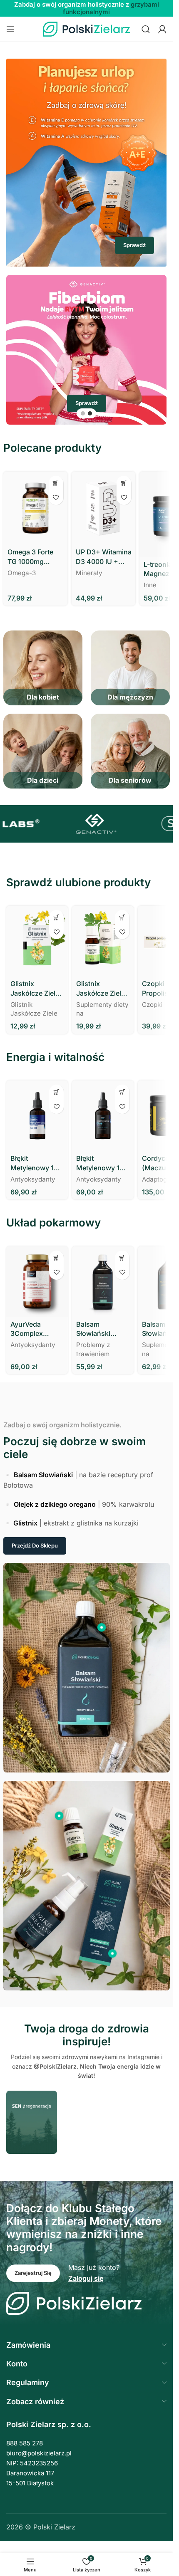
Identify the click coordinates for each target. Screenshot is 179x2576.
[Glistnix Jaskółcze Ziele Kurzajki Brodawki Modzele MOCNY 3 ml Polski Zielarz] (37, 941)
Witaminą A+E (87, 12)
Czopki (152, 1005)
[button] (56, 483)
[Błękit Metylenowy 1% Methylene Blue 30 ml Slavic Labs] (103, 1116)
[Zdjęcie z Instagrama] (32, 2122)
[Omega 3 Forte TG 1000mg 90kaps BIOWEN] (35, 508)
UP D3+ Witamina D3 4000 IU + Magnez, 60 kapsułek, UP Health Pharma (104, 557)
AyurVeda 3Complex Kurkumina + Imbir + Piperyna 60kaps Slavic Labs (36, 1329)
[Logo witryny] (87, 28)
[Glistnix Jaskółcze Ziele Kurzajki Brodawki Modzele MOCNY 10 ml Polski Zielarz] (103, 941)
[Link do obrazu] (74, 2303)
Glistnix (25, 1523)
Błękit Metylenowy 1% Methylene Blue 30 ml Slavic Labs (101, 1163)
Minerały (89, 573)
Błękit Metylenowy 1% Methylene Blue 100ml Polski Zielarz (35, 1163)
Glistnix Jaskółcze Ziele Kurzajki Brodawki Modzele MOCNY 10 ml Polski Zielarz (101, 989)
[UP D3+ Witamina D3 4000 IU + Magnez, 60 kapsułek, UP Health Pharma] (104, 508)
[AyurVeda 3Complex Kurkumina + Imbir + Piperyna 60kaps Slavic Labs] (37, 1282)
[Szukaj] (146, 29)
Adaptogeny (160, 1179)
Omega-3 (22, 573)
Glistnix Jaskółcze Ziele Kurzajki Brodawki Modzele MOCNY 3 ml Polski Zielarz (35, 989)
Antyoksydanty (33, 1179)
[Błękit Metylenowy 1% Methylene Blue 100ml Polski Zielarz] (37, 1116)
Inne (150, 585)
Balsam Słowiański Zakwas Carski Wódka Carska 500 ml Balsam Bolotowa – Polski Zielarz (99, 1329)
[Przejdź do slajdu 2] (90, 413)
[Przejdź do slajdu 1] (83, 413)
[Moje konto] (162, 29)
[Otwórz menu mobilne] (10, 29)
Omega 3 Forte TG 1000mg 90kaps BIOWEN (34, 557)
